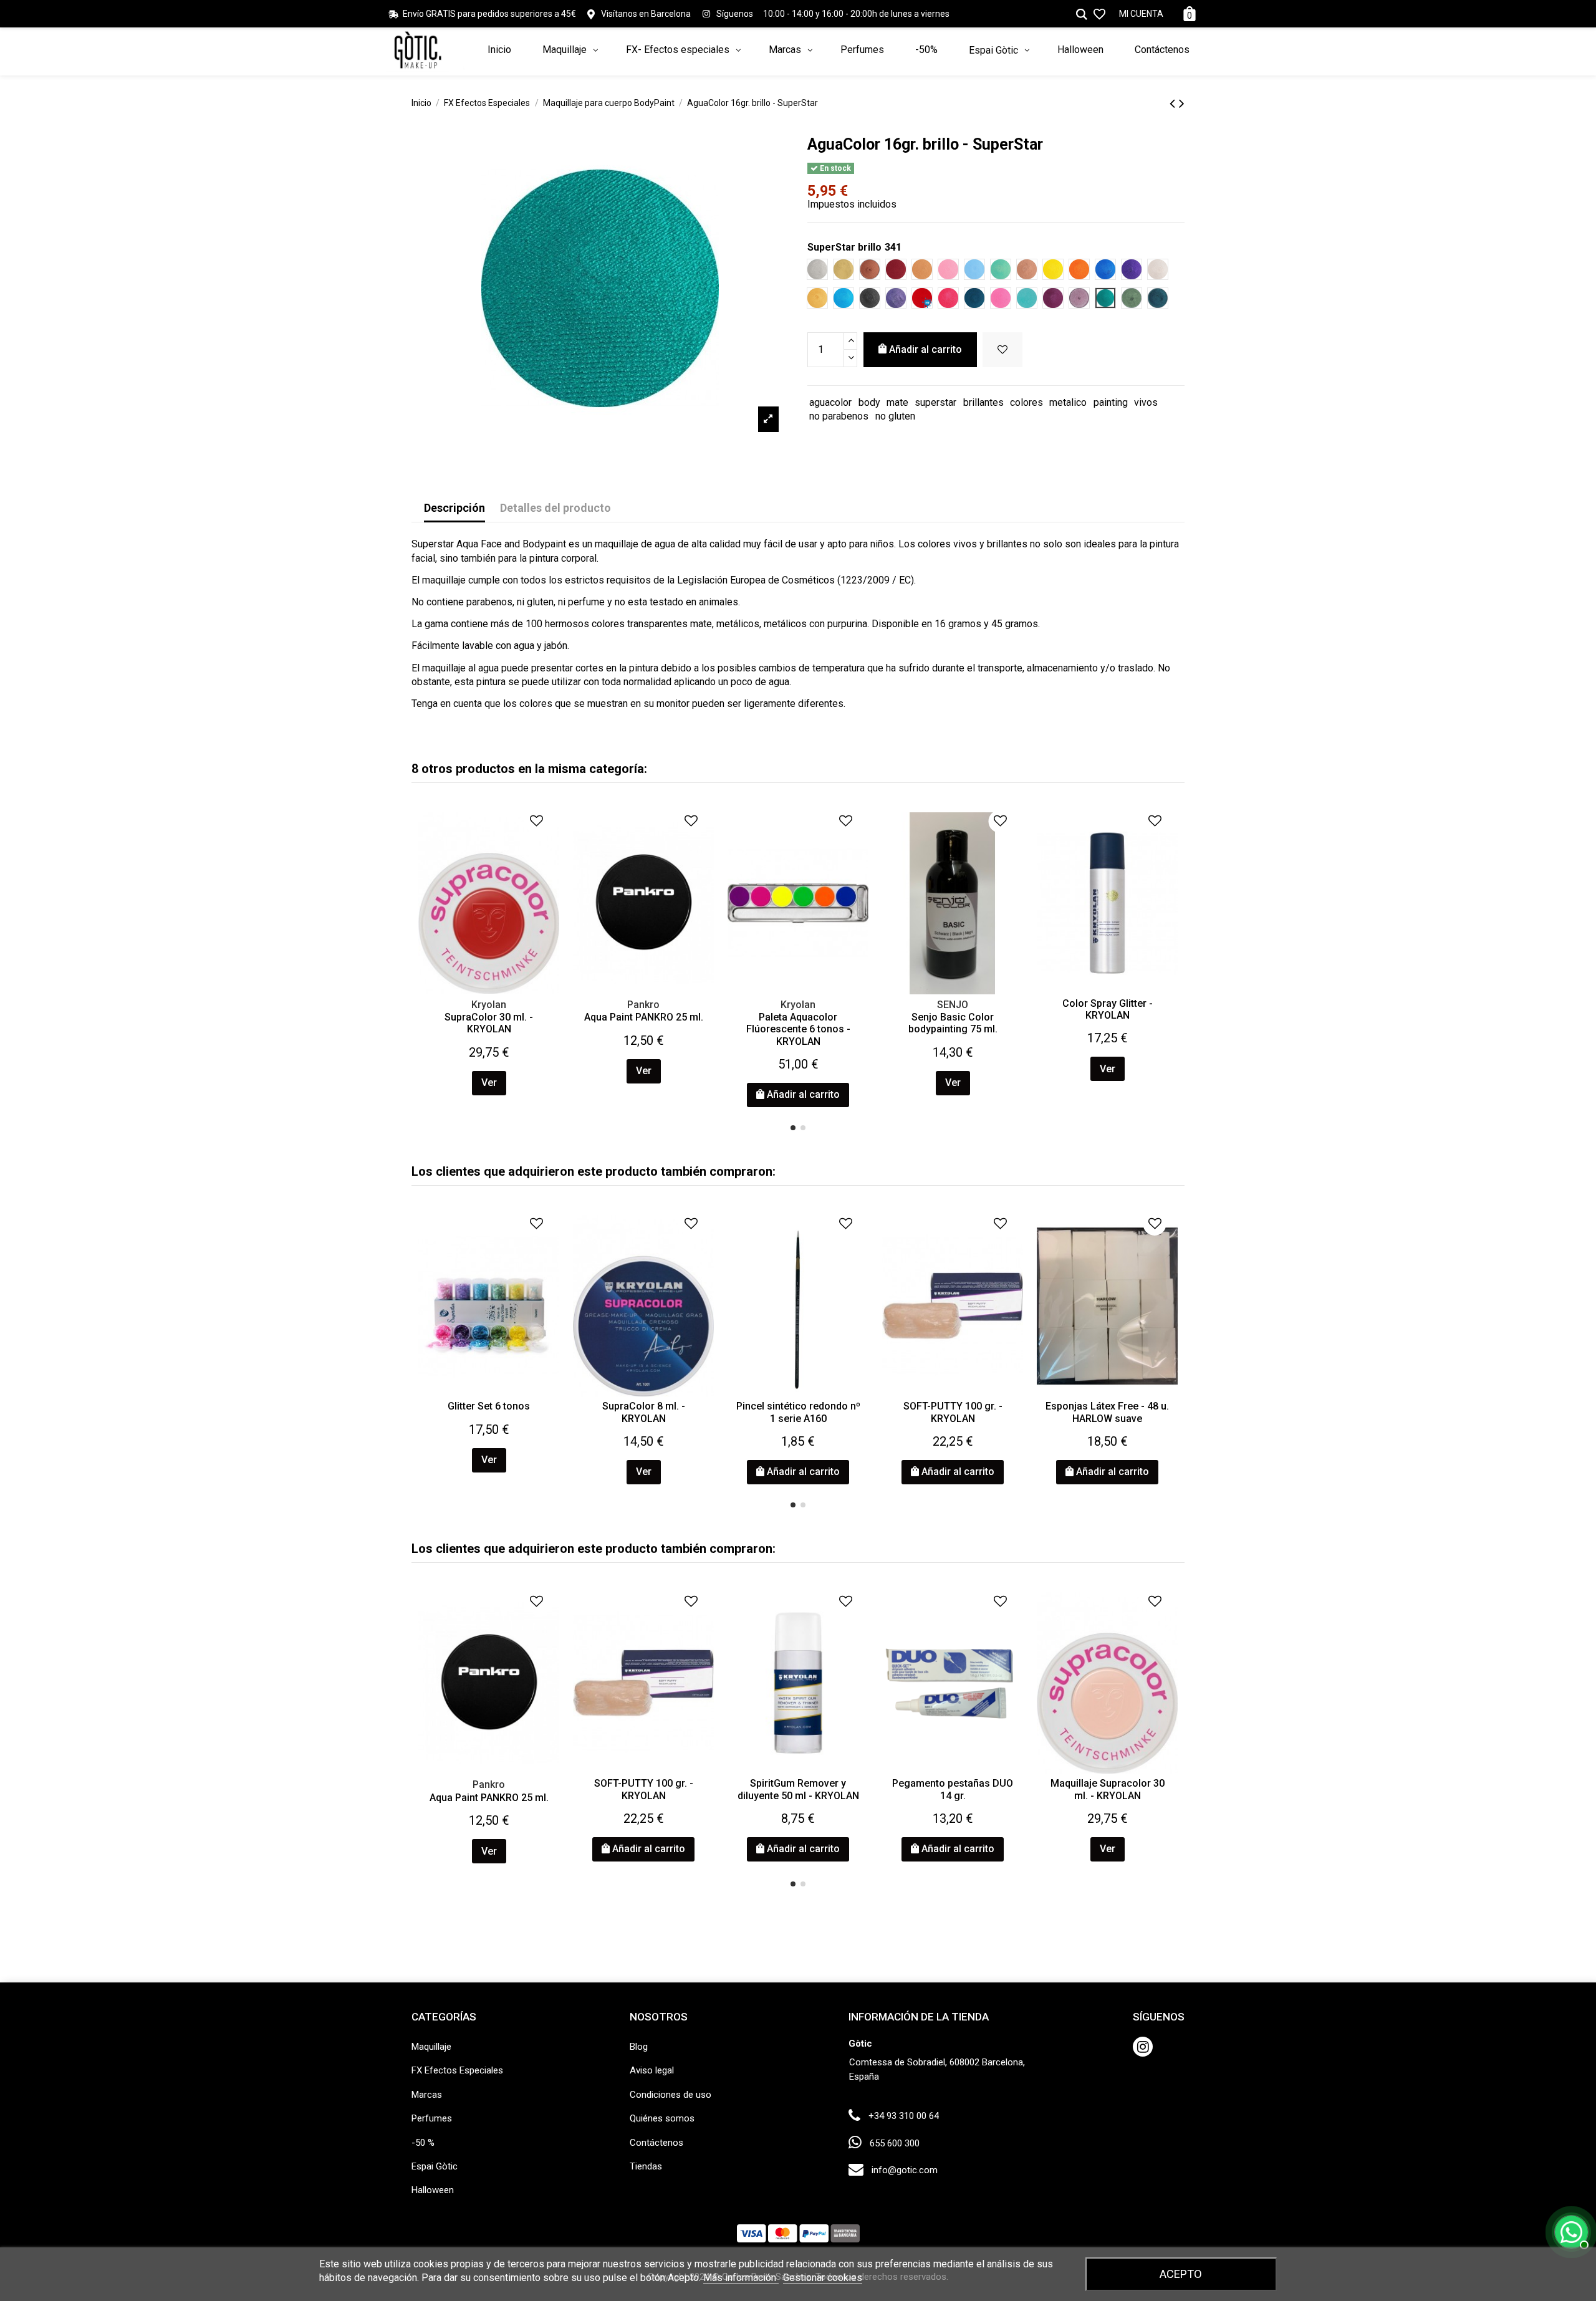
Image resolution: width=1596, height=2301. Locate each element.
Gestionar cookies (823, 2278)
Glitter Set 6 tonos (489, 1406)
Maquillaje (431, 2047)
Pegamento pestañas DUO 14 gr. (953, 1789)
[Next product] (1182, 103)
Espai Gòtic (435, 2166)
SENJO (953, 1005)
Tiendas (646, 2166)
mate (897, 402)
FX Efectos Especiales (457, 2070)
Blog (639, 2047)
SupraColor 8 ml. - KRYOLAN (644, 1412)
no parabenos (839, 416)
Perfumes (432, 2118)
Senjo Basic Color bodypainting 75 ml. (953, 1023)
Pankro (643, 1005)
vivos (1146, 402)
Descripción (454, 508)
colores (1026, 402)
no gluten (895, 416)
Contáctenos (656, 2143)
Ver (489, 1083)
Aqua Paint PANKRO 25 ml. (644, 1017)
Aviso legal (652, 2070)
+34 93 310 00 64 (904, 2116)
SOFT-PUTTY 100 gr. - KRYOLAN (953, 1412)
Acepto (1181, 2274)
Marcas (427, 2095)
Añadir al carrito (925, 349)
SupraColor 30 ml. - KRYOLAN (489, 1023)
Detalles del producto (555, 508)
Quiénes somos (662, 2118)
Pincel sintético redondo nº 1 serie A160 (798, 1412)
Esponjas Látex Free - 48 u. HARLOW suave (1107, 1412)
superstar (935, 402)
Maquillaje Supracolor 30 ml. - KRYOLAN (1108, 1789)
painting (1111, 402)
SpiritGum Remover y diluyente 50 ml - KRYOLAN (798, 1789)
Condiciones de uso (671, 2095)
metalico (1068, 402)
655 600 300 (895, 2143)
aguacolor (830, 402)
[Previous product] (1174, 103)
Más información (741, 2278)
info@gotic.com (905, 2170)
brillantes (983, 402)
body (869, 402)
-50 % (423, 2143)
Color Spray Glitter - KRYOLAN (1108, 1009)
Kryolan (489, 1005)
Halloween (433, 2190)
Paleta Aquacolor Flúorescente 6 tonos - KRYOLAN (798, 1029)
